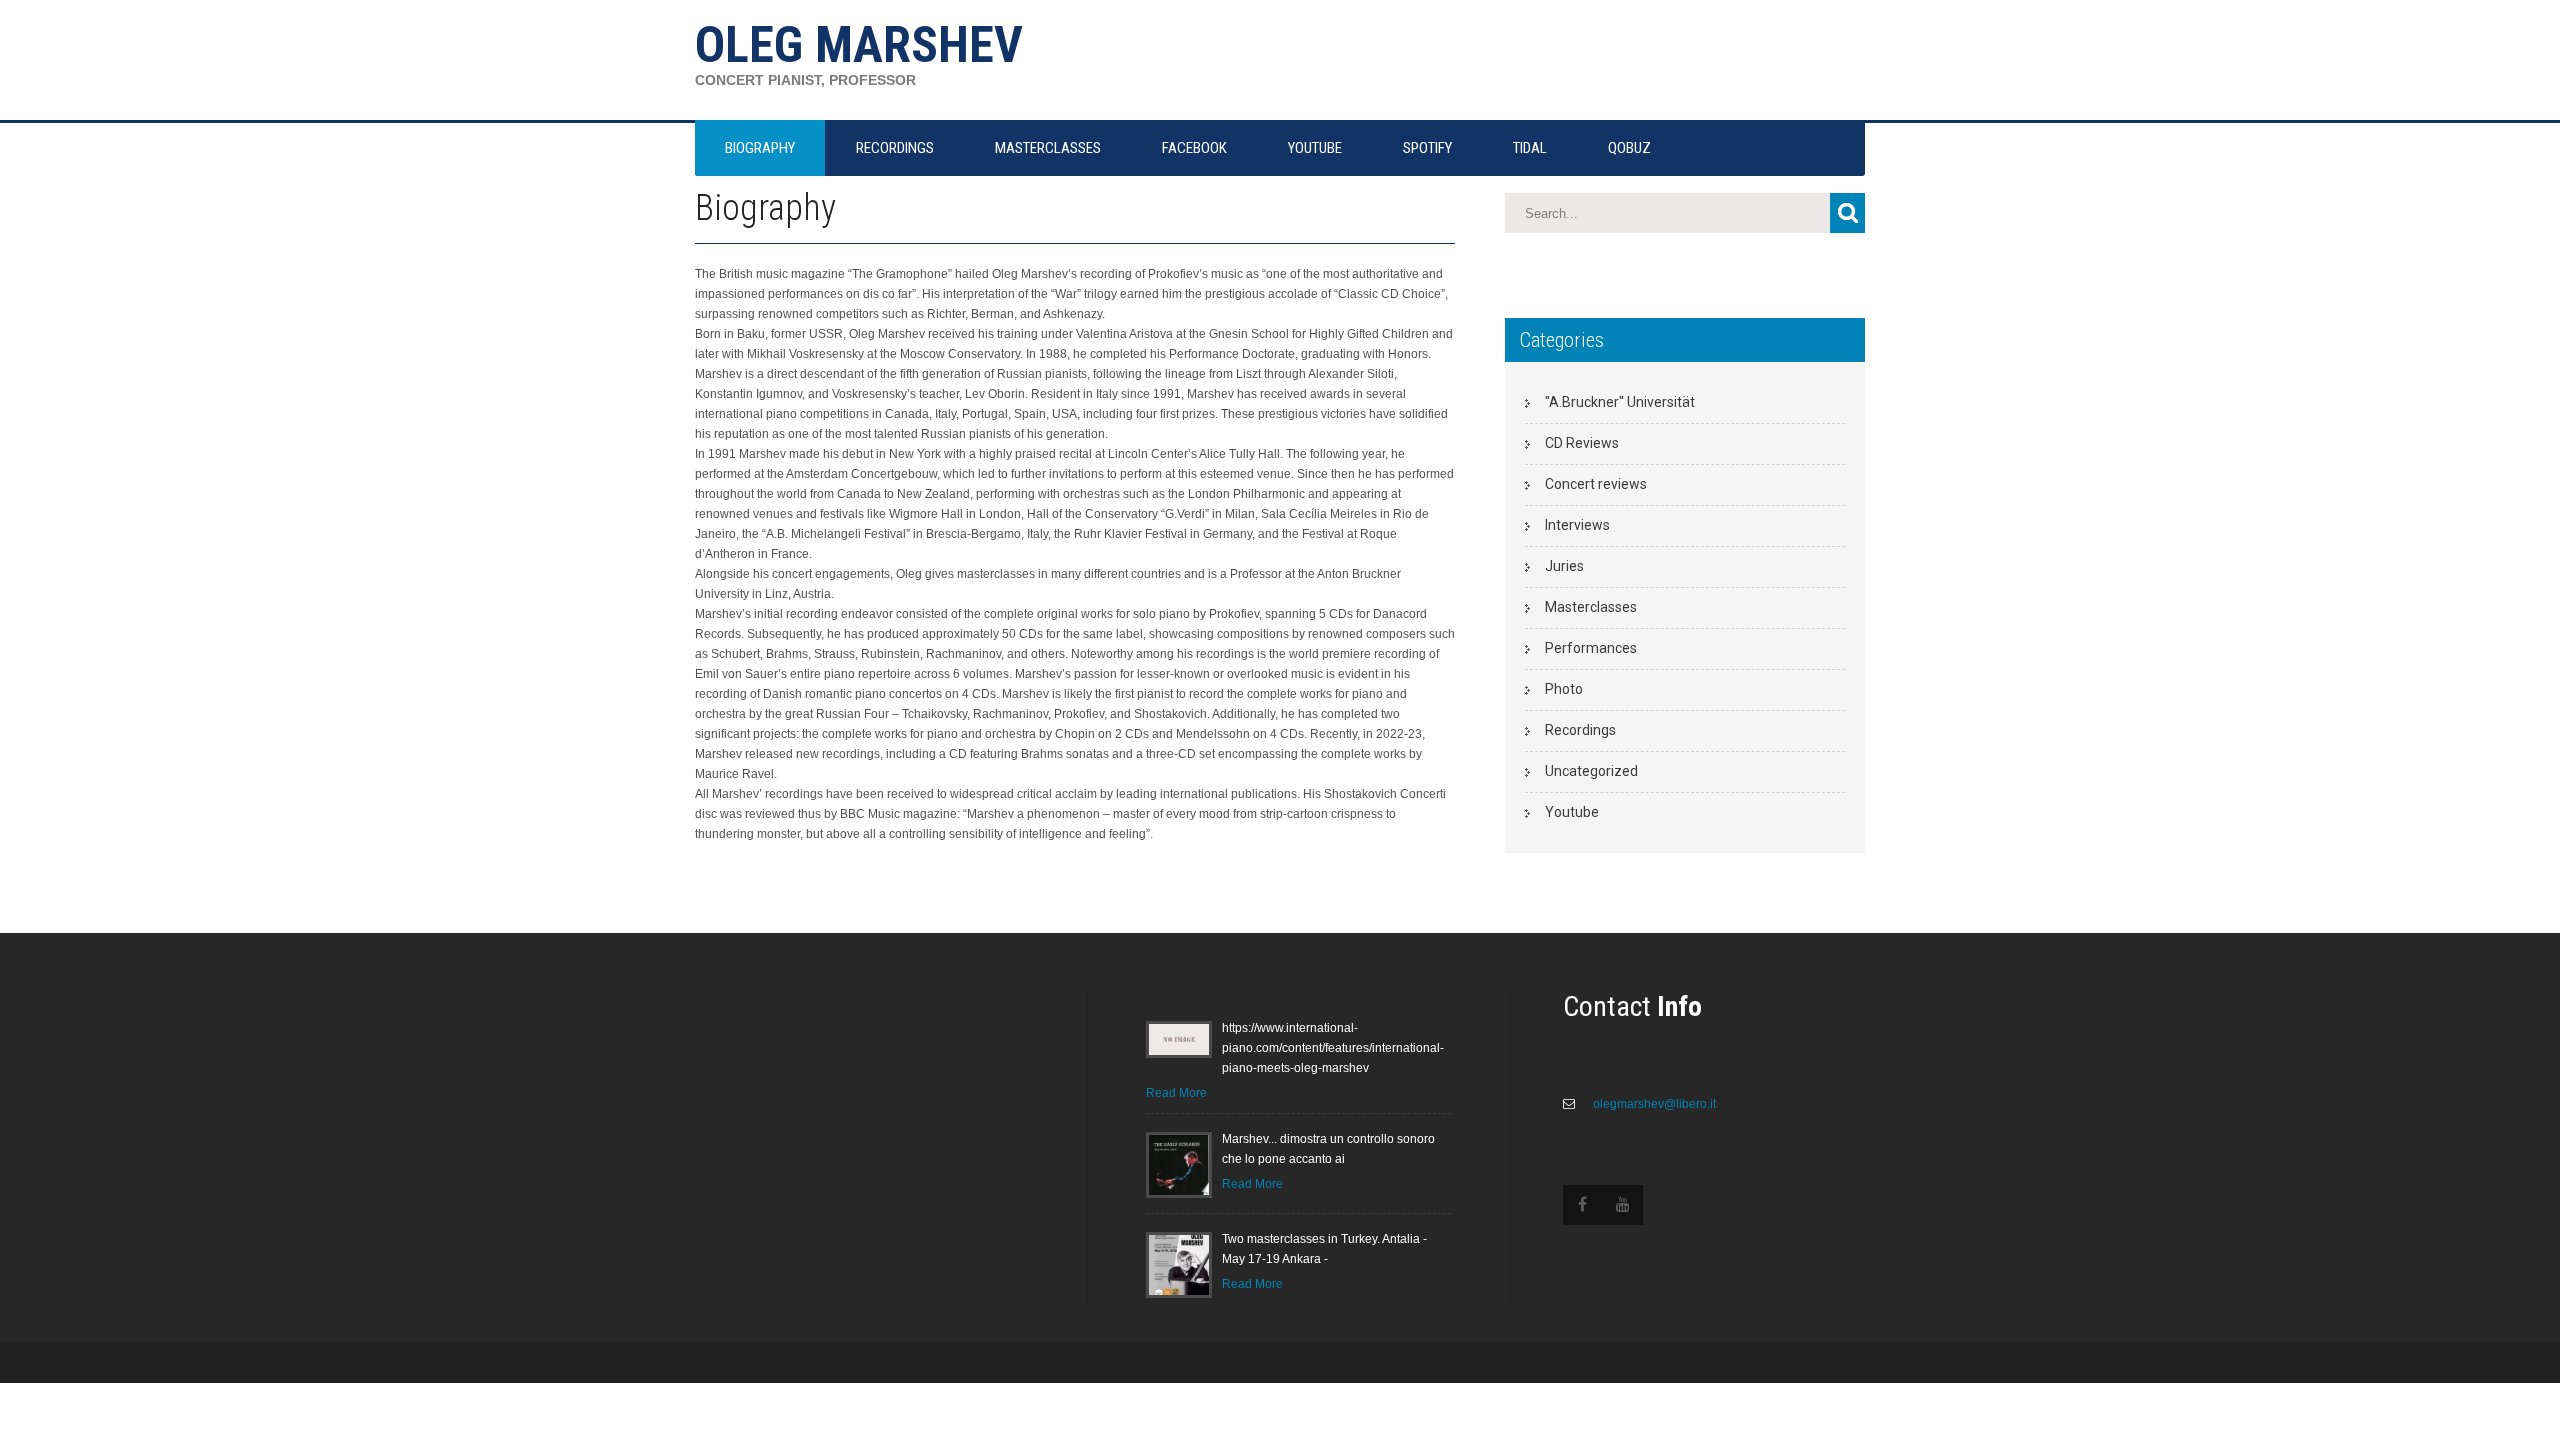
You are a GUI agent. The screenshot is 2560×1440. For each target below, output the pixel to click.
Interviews (1577, 525)
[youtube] (1623, 1205)
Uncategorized (1591, 771)
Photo (1564, 689)
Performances (1591, 648)
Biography (760, 148)
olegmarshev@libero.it (1653, 1104)
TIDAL (1530, 148)
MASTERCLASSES (1048, 148)
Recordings (1580, 730)
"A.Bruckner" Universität (1620, 402)
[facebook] (1583, 1205)
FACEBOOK (1194, 148)
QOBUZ (1629, 148)
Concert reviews (1596, 484)
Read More (1176, 1093)
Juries (1564, 566)
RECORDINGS (895, 148)
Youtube (1572, 812)
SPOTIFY (1427, 148)
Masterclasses (1591, 607)
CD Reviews (1582, 443)
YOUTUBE (1315, 148)
